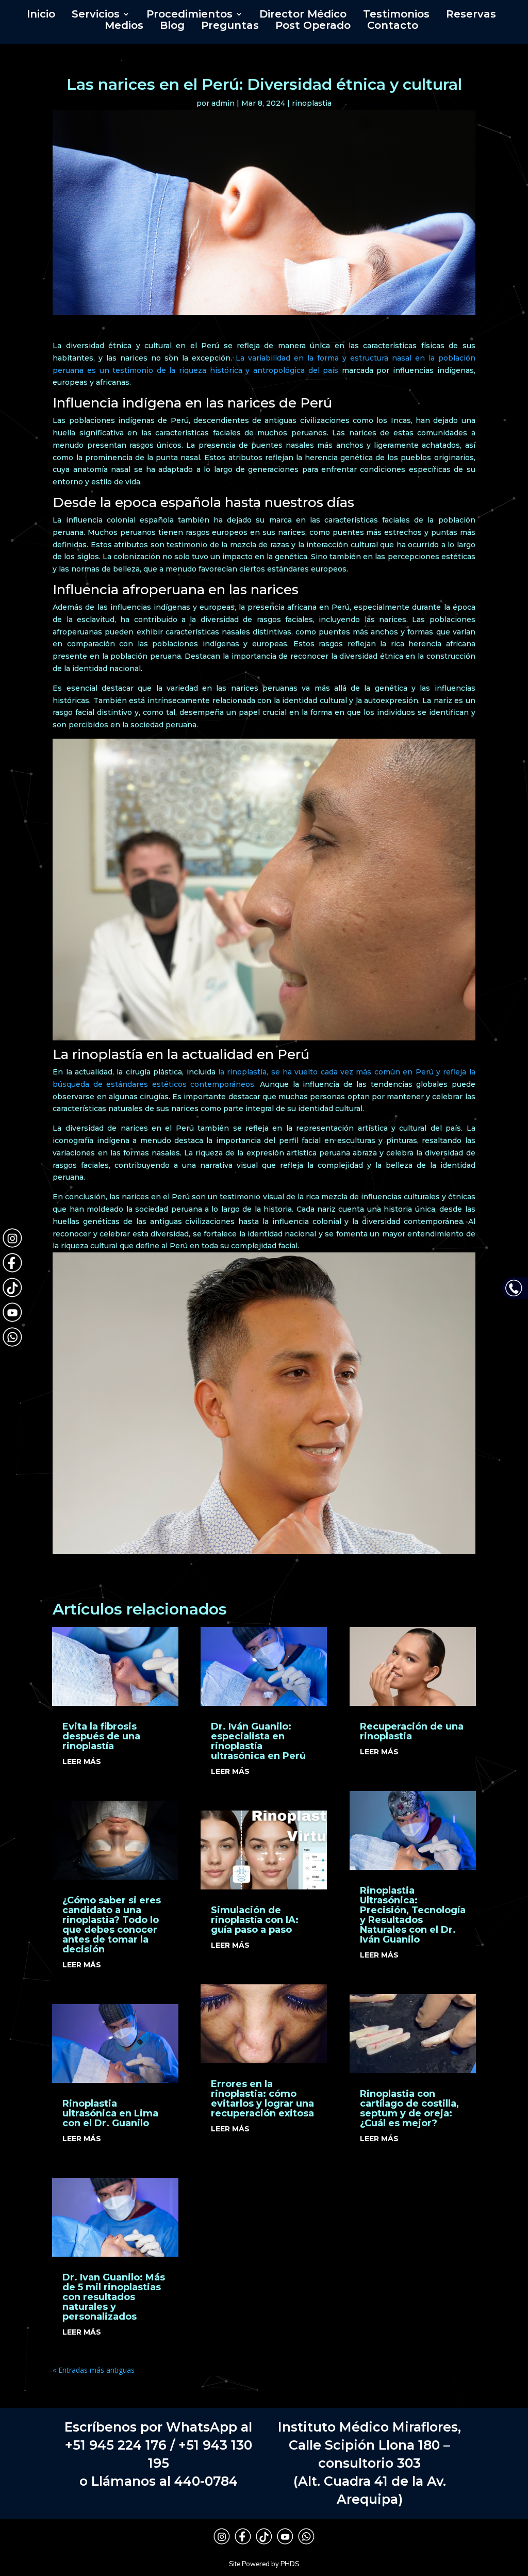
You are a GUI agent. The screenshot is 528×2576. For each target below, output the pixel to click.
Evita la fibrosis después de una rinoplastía (101, 1736)
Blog (172, 27)
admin (223, 103)
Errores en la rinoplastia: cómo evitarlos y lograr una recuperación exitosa (262, 2099)
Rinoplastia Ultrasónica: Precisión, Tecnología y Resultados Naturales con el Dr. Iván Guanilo (413, 1915)
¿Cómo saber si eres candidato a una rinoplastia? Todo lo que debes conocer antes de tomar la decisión (112, 1925)
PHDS (290, 2564)
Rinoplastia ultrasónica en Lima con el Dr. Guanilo (110, 2113)
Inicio (41, 15)
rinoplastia (312, 103)
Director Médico (303, 15)
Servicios (96, 15)
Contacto (393, 27)
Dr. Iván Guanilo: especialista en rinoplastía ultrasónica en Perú (258, 1741)
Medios (124, 27)
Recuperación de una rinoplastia (412, 1731)
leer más (82, 1762)
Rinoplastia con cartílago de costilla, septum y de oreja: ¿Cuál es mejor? (409, 2108)
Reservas (471, 15)
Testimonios (396, 15)
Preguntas (230, 27)
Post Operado (313, 27)
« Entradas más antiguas (94, 2370)
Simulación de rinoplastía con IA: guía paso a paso (255, 1920)
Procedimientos (189, 15)
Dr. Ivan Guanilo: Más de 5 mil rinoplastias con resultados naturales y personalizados (114, 2297)
